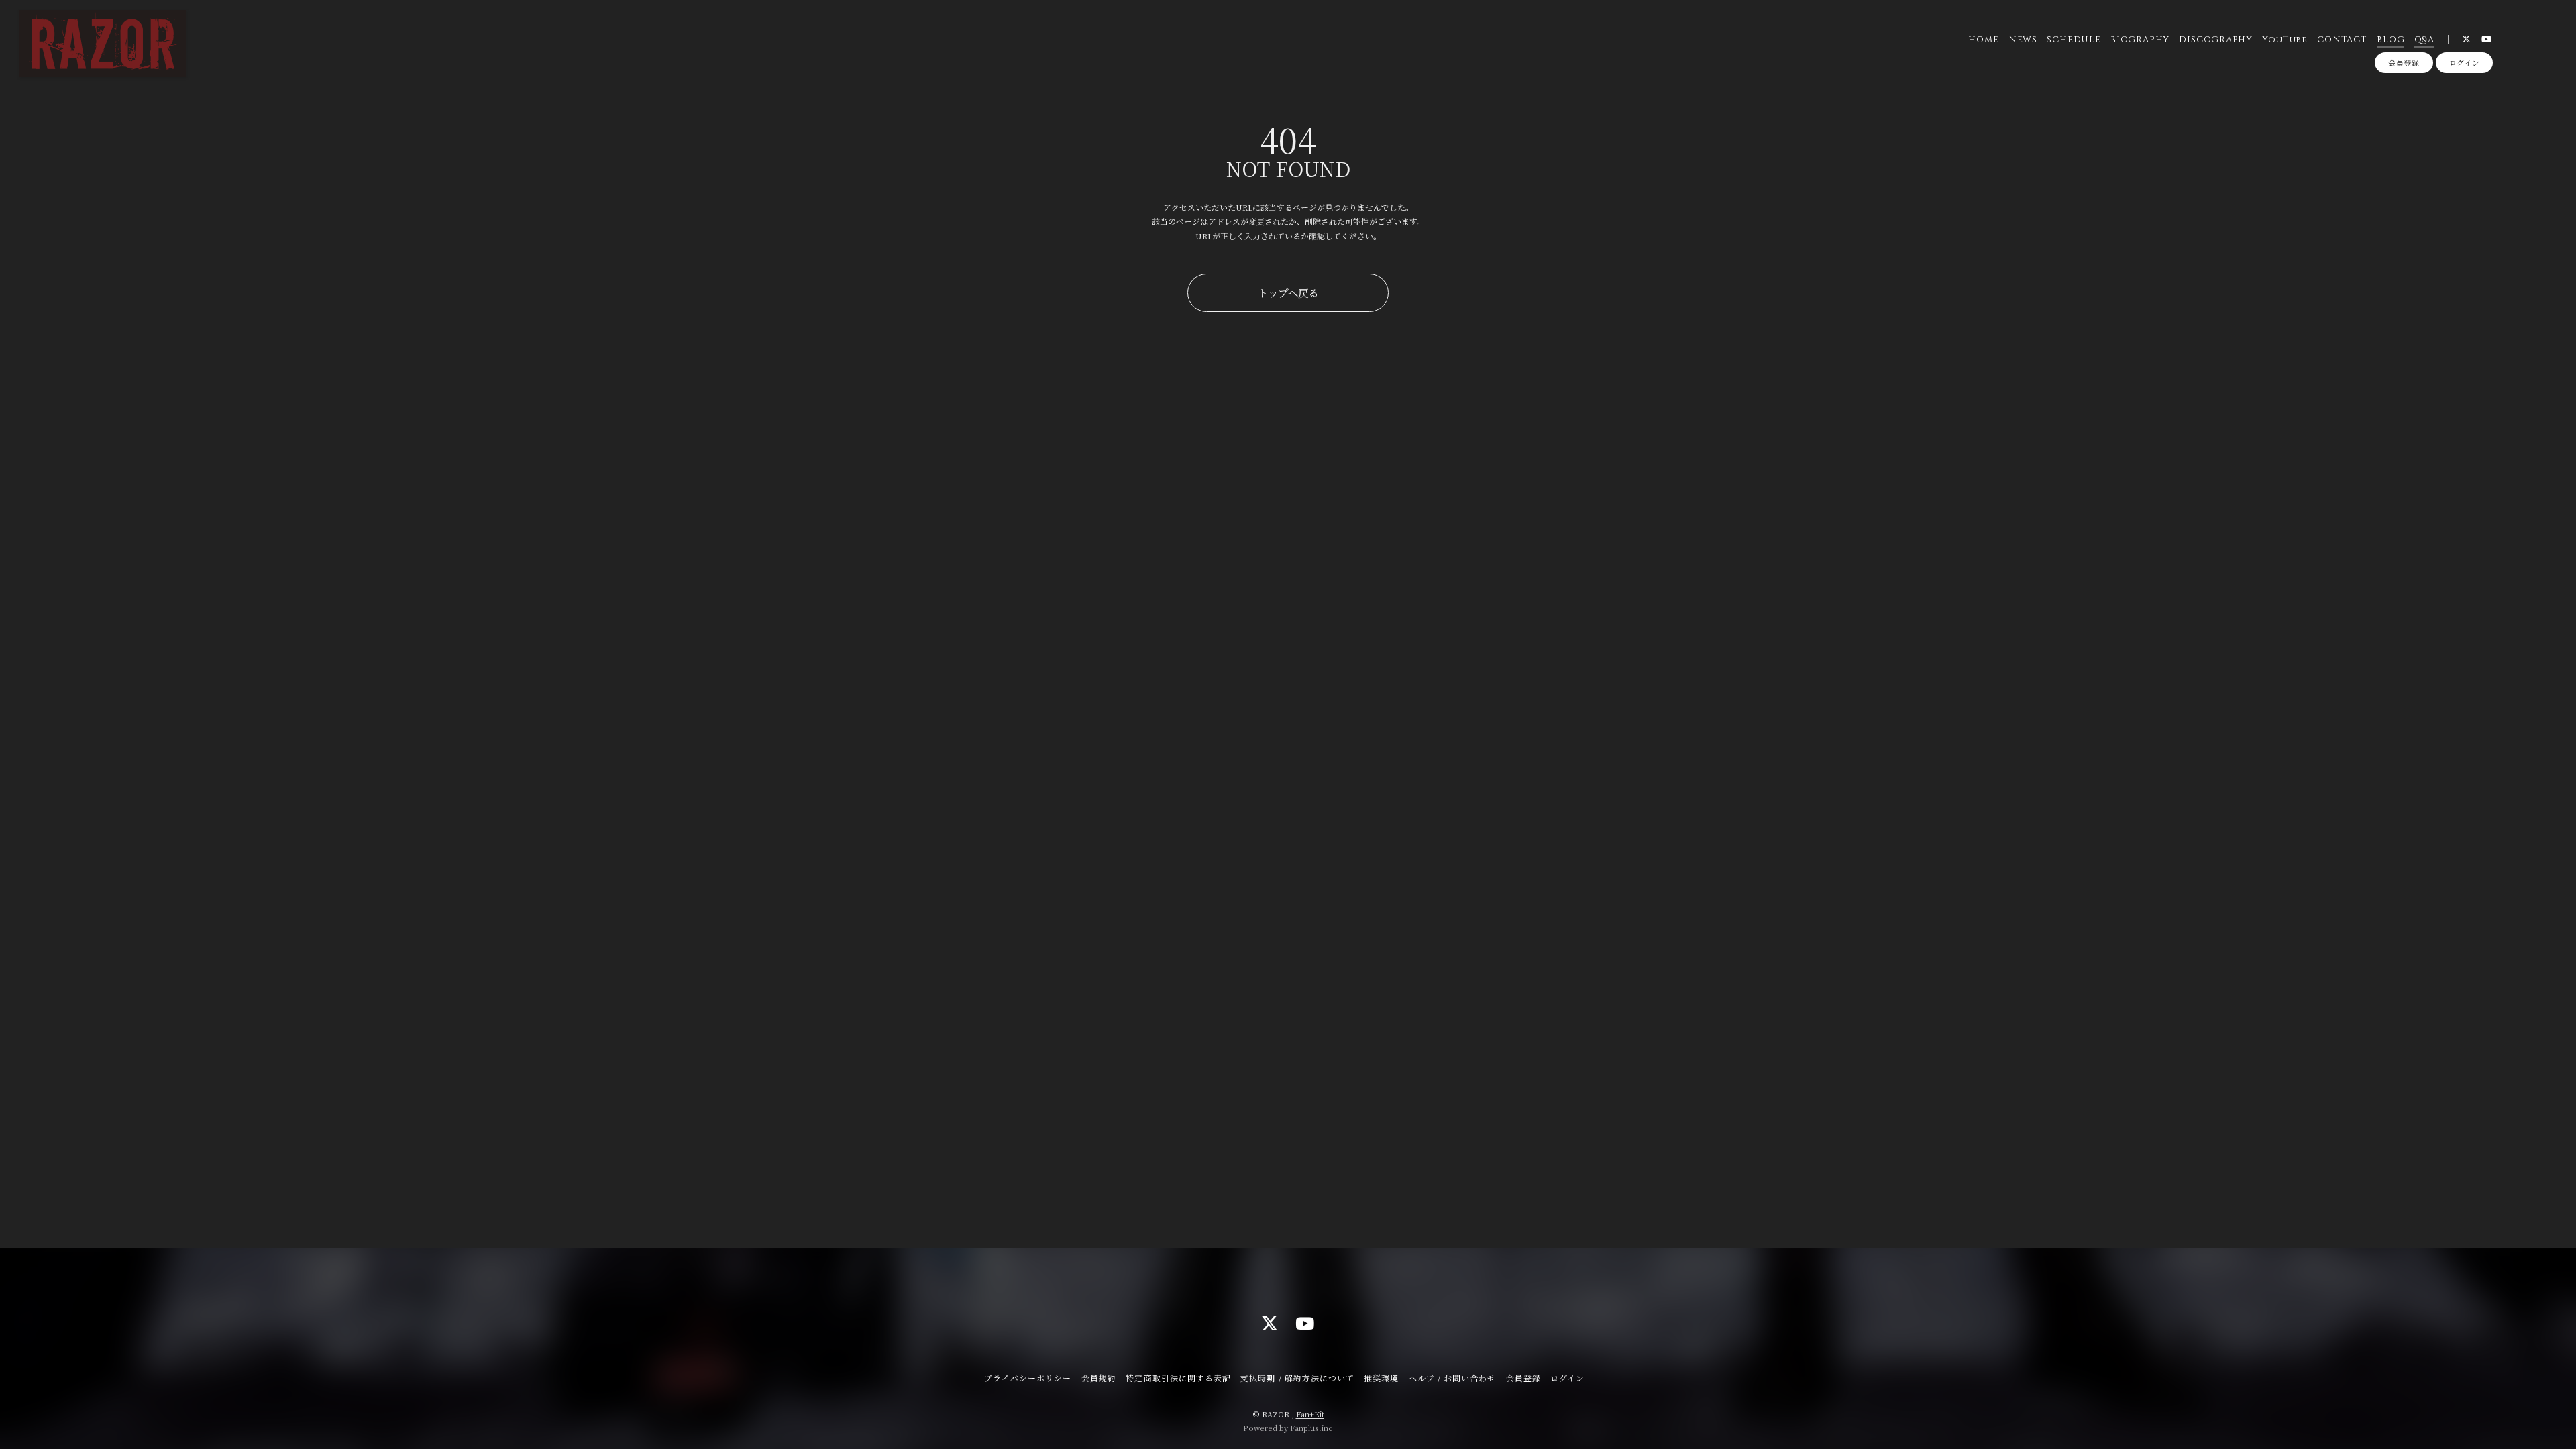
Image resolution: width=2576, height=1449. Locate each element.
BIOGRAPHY (2140, 40)
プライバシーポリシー (1028, 1378)
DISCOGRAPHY (2216, 40)
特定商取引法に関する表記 (1178, 1378)
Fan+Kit (1310, 1414)
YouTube (2285, 40)
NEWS (2023, 40)
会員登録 (2404, 62)
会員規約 (1099, 1378)
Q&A (2424, 40)
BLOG (2391, 40)
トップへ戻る (1288, 292)
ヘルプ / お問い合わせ (1452, 1378)
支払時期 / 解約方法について (1297, 1378)
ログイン (2465, 62)
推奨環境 (1381, 1378)
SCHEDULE (2074, 40)
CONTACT (2342, 40)
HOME (1983, 40)
